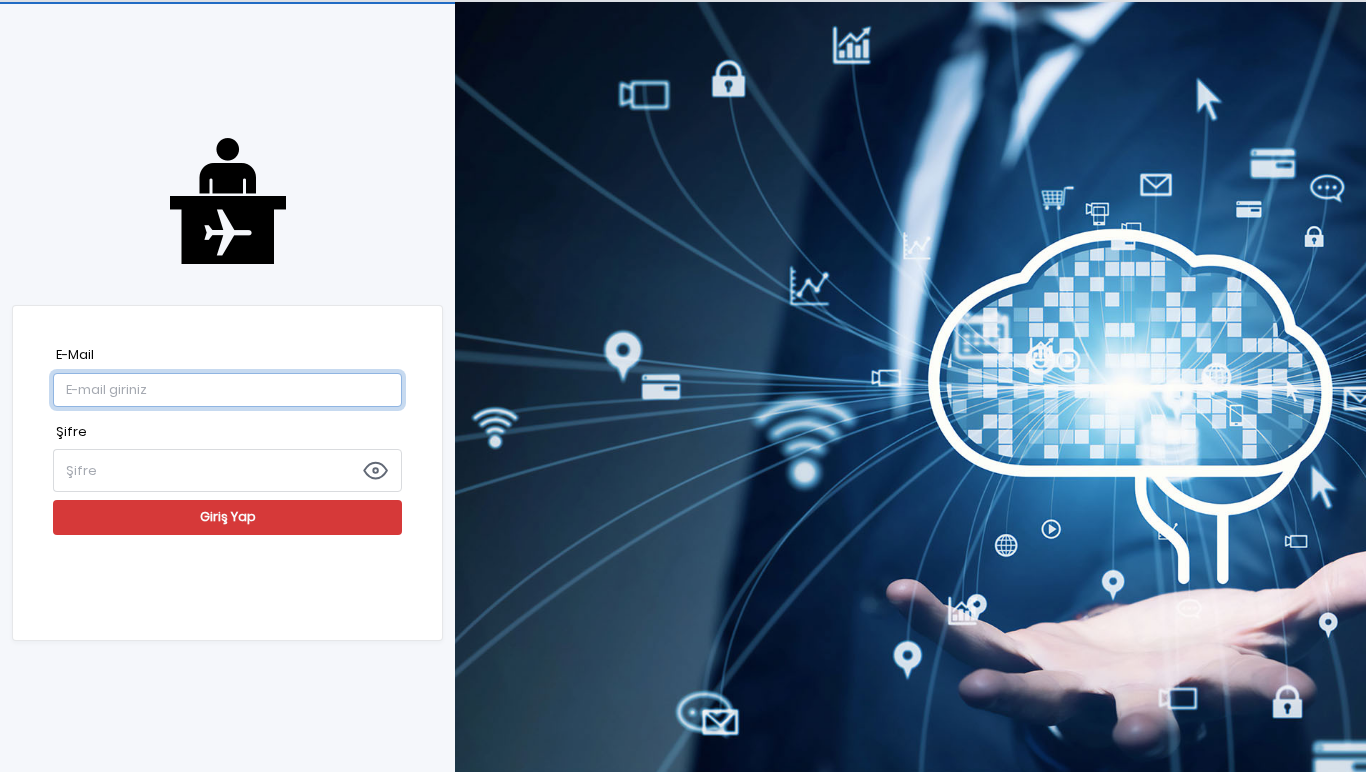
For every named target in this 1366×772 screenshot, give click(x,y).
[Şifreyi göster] (375, 470)
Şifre (71, 431)
